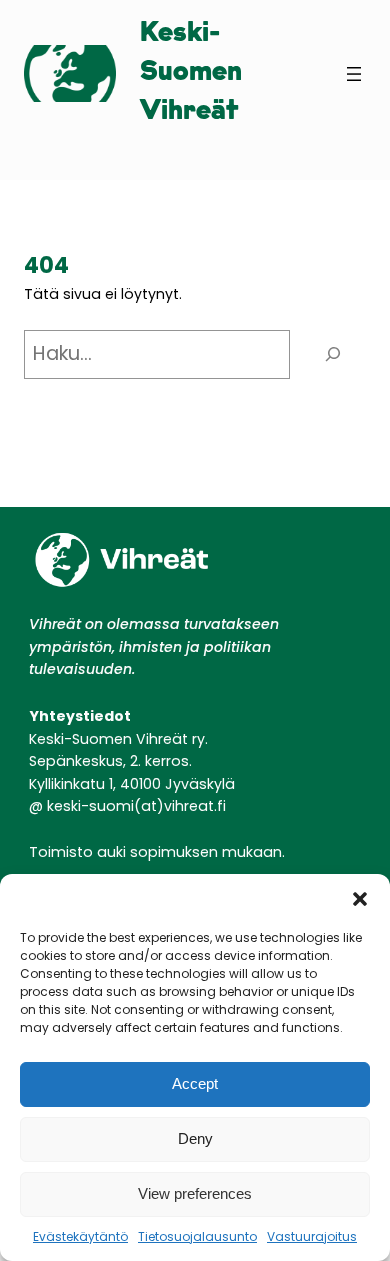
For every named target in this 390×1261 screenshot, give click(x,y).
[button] (360, 899)
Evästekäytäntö (80, 1236)
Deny (195, 1138)
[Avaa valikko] (354, 74)
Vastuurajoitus (312, 1236)
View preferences (195, 1193)
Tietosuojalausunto (197, 1236)
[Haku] (333, 354)
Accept (195, 1083)
